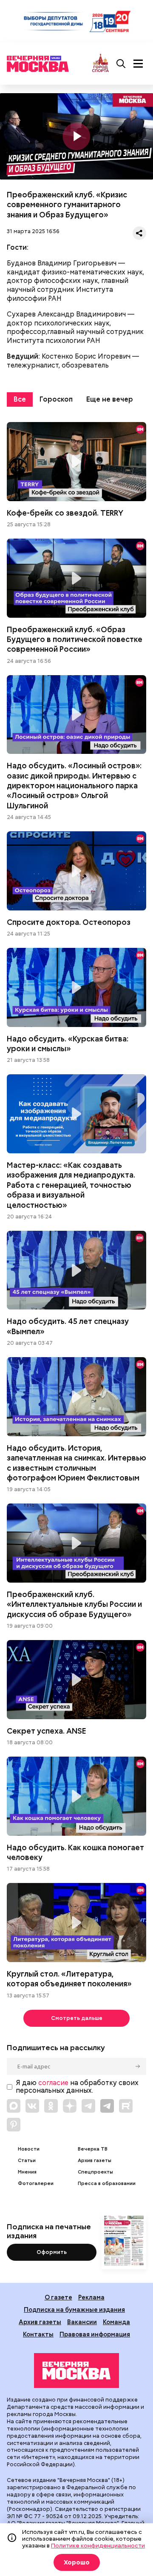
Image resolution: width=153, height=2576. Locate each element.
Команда (116, 2322)
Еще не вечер (110, 399)
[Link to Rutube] (126, 2106)
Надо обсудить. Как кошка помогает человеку (76, 1796)
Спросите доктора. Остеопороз (76, 871)
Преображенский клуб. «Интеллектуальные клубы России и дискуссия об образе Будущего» (76, 1543)
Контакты (38, 2334)
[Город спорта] (101, 64)
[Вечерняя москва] (76, 2371)
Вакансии (82, 2322)
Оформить (52, 2252)
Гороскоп (56, 399)
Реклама (91, 2297)
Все (20, 399)
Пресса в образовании (107, 2184)
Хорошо (77, 2562)
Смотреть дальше (77, 2018)
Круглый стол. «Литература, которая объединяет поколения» (76, 1923)
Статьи (27, 2161)
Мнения (27, 2172)
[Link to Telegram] (88, 2106)
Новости (29, 2149)
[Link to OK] (51, 2106)
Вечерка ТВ (93, 2149)
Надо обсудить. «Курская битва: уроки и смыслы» (76, 987)
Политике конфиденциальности (98, 2545)
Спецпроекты (95, 2172)
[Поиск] (121, 64)
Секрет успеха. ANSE (76, 1680)
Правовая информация (95, 2334)
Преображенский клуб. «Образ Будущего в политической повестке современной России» (76, 578)
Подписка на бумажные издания (74, 2309)
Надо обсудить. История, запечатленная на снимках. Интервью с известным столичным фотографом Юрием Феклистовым (76, 1397)
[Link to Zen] (70, 2106)
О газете (58, 2297)
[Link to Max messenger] (14, 2106)
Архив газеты (95, 2161)
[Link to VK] (32, 2106)
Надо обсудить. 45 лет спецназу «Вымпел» (76, 1270)
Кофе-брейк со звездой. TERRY (76, 462)
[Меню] (138, 64)
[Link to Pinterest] (14, 2125)
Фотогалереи (36, 2184)
